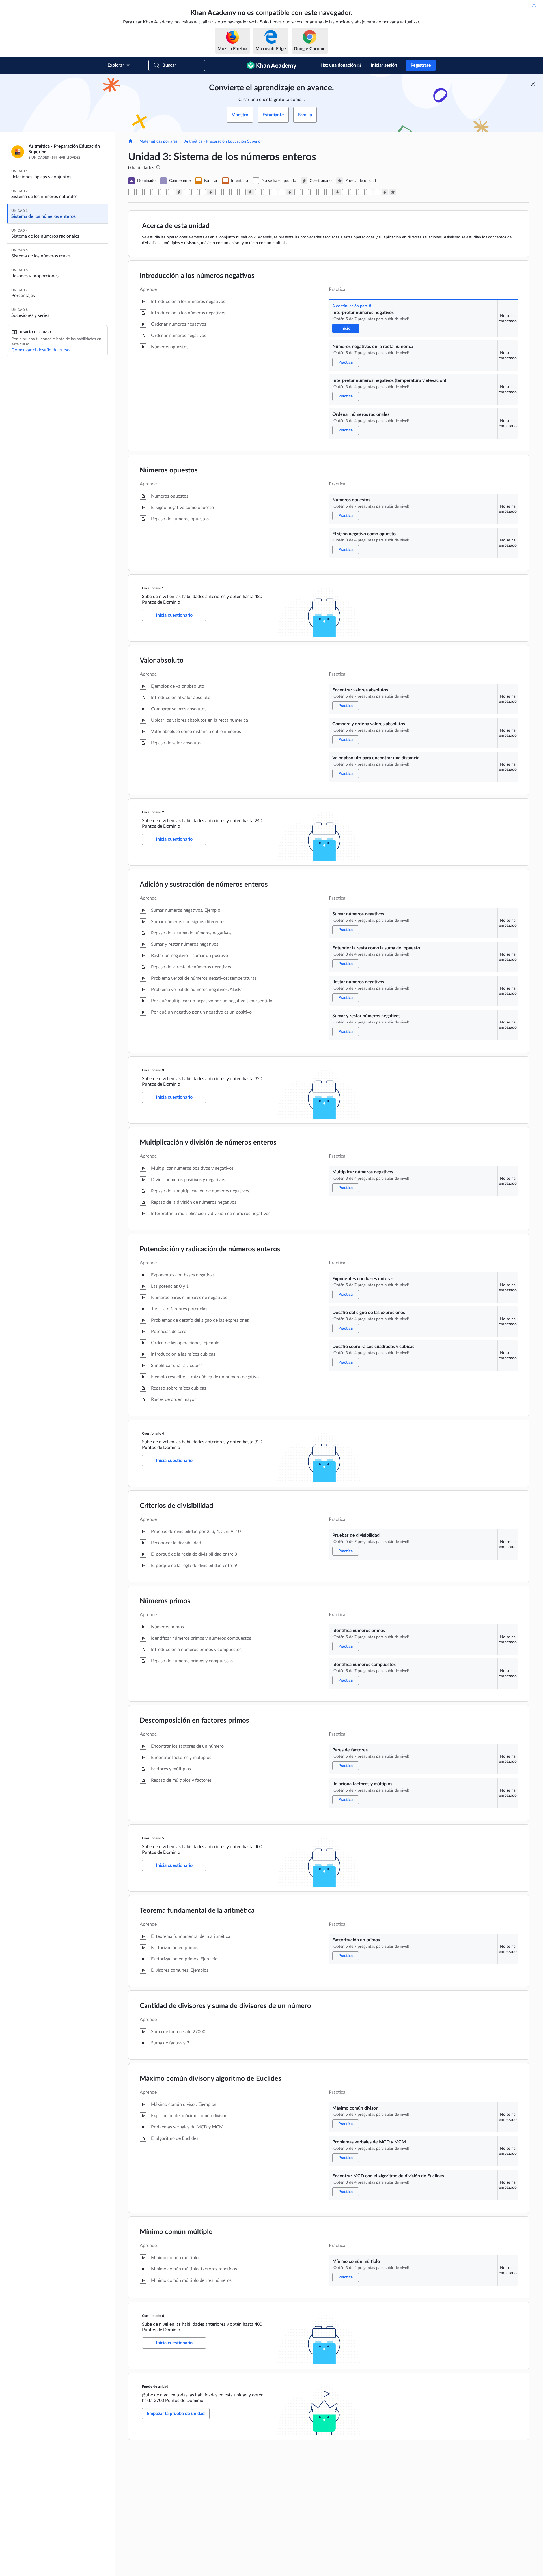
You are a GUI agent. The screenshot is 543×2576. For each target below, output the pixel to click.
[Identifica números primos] (306, 192)
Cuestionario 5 (153, 1838)
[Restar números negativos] (234, 192)
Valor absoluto (162, 661)
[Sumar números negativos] (219, 192)
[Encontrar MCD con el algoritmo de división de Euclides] (369, 192)
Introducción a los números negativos (197, 276)
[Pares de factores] (322, 192)
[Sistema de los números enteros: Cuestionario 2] (211, 192)
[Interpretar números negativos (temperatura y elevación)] (147, 192)
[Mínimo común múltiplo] (377, 192)
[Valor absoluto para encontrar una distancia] (203, 192)
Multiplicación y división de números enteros (208, 1143)
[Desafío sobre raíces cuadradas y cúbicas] (282, 192)
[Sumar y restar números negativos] (242, 192)
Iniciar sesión (384, 65)
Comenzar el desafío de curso (41, 350)
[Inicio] (130, 142)
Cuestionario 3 (153, 1070)
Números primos (165, 1601)
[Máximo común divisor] (353, 192)
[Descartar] (534, 5)
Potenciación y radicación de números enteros (210, 1249)
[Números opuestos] (163, 192)
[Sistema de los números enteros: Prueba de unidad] (393, 192)
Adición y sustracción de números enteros (204, 885)
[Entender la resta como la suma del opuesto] (227, 192)
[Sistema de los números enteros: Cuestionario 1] (179, 192)
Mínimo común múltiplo (176, 2232)
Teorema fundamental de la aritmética (197, 1911)
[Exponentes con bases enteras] (266, 192)
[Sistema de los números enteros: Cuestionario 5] (337, 192)
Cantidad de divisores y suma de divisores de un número (225, 2006)
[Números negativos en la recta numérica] (139, 192)
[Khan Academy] (272, 65)
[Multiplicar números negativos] (258, 192)
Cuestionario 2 (153, 812)
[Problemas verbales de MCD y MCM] (361, 192)
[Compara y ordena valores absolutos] (195, 192)
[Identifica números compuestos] (314, 192)
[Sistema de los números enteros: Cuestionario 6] (385, 192)
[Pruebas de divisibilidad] (298, 192)
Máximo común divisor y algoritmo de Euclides (211, 2079)
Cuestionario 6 (153, 2316)
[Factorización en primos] (345, 192)
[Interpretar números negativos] (132, 192)
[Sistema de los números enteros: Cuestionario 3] (250, 192)
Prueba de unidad (155, 2386)
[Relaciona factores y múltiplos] (329, 192)
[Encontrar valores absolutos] (187, 192)
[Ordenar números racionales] (155, 192)
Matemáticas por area (159, 141)
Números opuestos (169, 470)
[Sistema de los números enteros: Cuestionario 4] (290, 192)
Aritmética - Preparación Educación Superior (223, 141)
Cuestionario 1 (153, 588)
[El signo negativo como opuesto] (171, 192)
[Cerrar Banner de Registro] (533, 84)
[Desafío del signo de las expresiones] (274, 192)
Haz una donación (338, 65)
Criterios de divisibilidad (176, 1506)
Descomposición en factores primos (194, 1721)
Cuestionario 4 (153, 1433)
